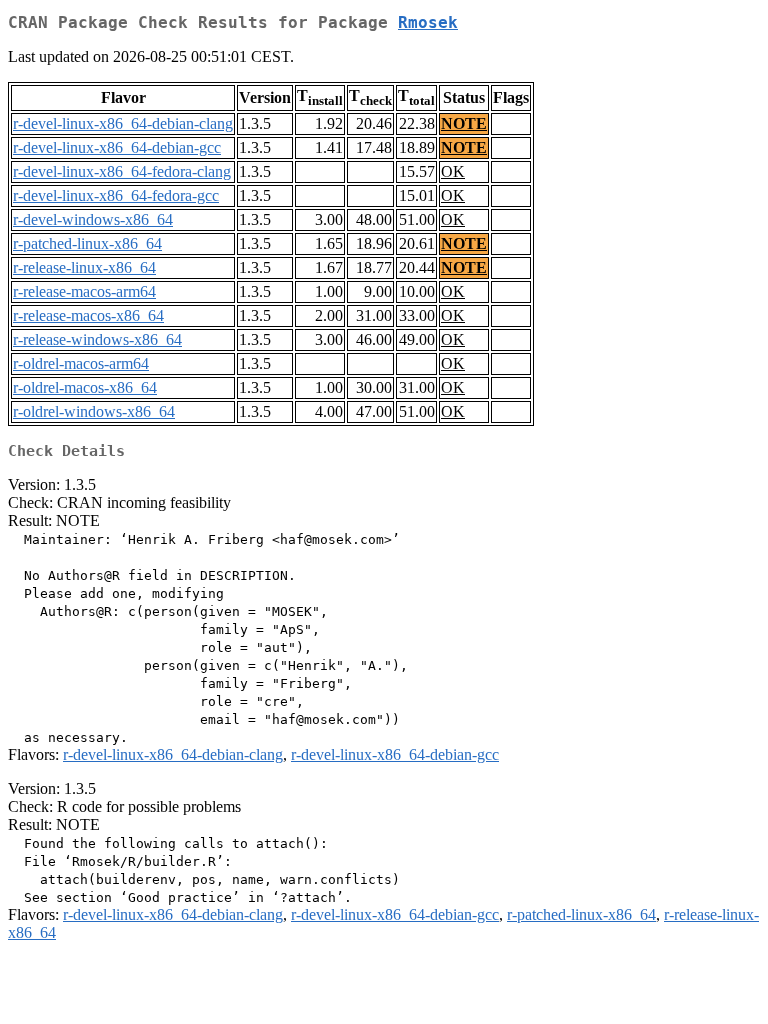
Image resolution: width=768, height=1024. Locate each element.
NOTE (464, 123)
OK (453, 171)
